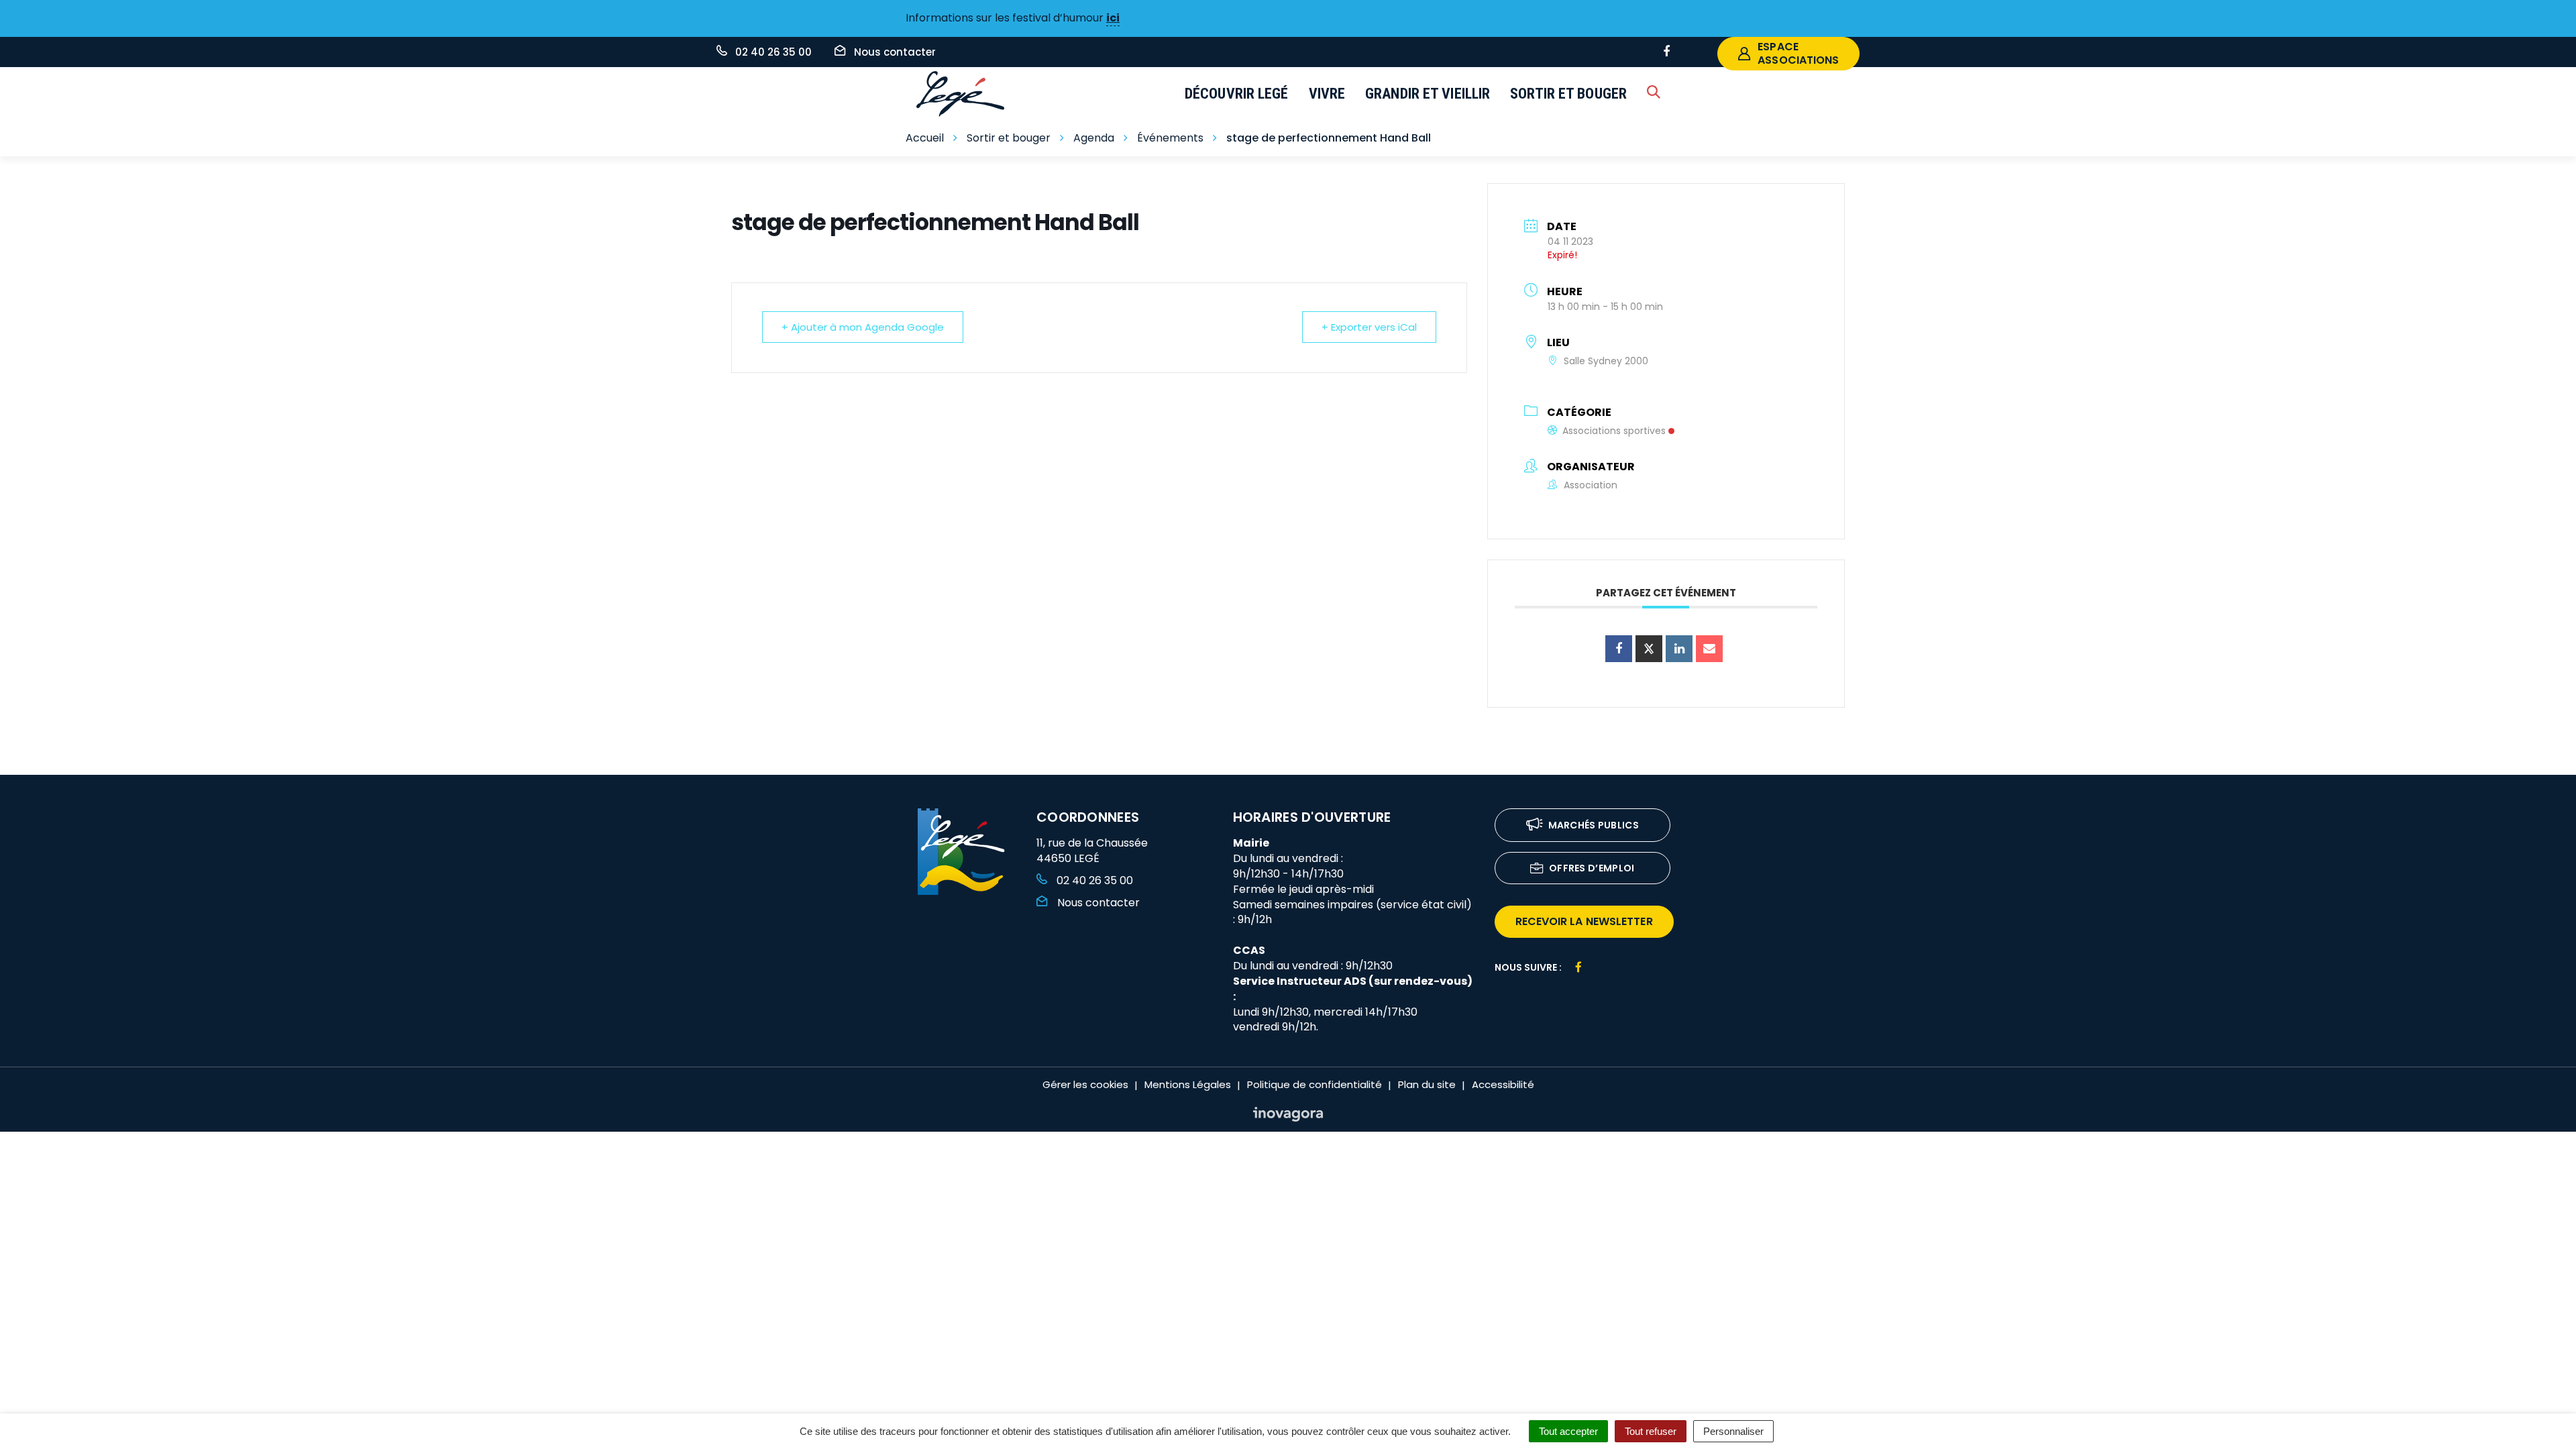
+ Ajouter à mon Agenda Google (863, 327)
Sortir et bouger (1568, 94)
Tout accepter (1568, 1431)
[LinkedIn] (1679, 649)
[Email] (1709, 649)
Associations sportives (1614, 431)
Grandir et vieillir (1428, 94)
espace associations (1798, 53)
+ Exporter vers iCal (1369, 327)
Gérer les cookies (1085, 1084)
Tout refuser (1651, 1431)
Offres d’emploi (1592, 868)
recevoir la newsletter (1584, 921)
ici (1113, 18)
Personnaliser (1733, 1431)
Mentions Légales (1188, 1084)
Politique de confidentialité (1314, 1084)
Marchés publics (1594, 825)
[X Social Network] (1649, 649)
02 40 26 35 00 (1093, 880)
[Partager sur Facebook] (1619, 649)
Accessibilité (1503, 1084)
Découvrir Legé (1237, 94)
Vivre (1327, 94)
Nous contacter (1097, 903)
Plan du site (1427, 1084)
